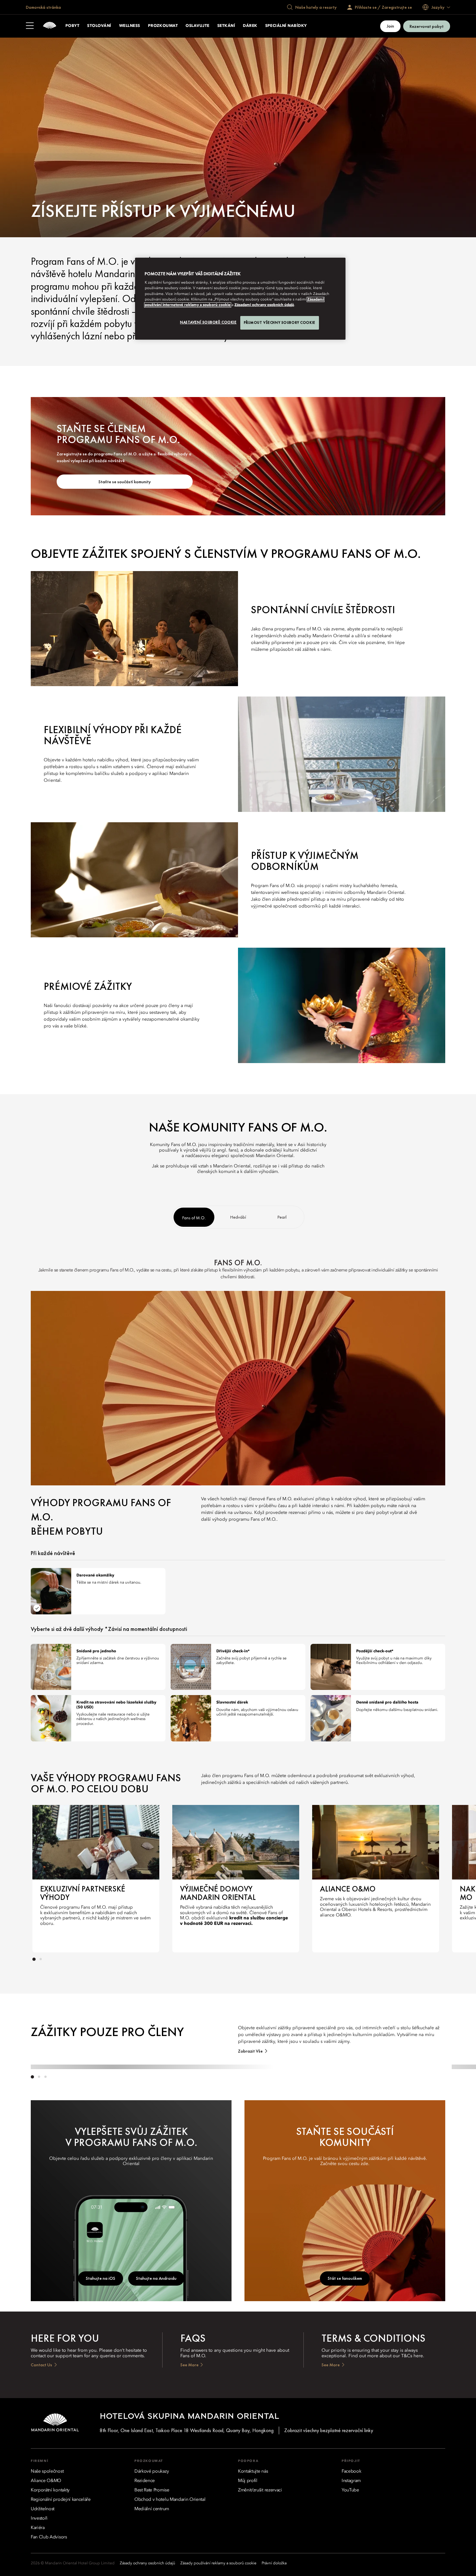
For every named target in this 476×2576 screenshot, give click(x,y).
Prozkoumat (163, 26)
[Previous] (45, 1877)
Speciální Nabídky (286, 26)
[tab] (194, 1217)
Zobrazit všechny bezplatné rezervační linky (329, 2430)
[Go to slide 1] (34, 1959)
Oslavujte (197, 26)
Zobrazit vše (250, 2051)
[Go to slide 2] (40, 1959)
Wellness (130, 26)
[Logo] (50, 26)
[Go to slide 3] (45, 2077)
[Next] (426, 1877)
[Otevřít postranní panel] (30, 26)
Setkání (226, 26)
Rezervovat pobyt (427, 26)
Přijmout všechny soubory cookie (280, 322)
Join (390, 26)
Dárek (250, 26)
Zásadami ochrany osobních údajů (264, 305)
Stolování (99, 26)
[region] (240, 299)
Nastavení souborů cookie (208, 322)
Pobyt (72, 26)
